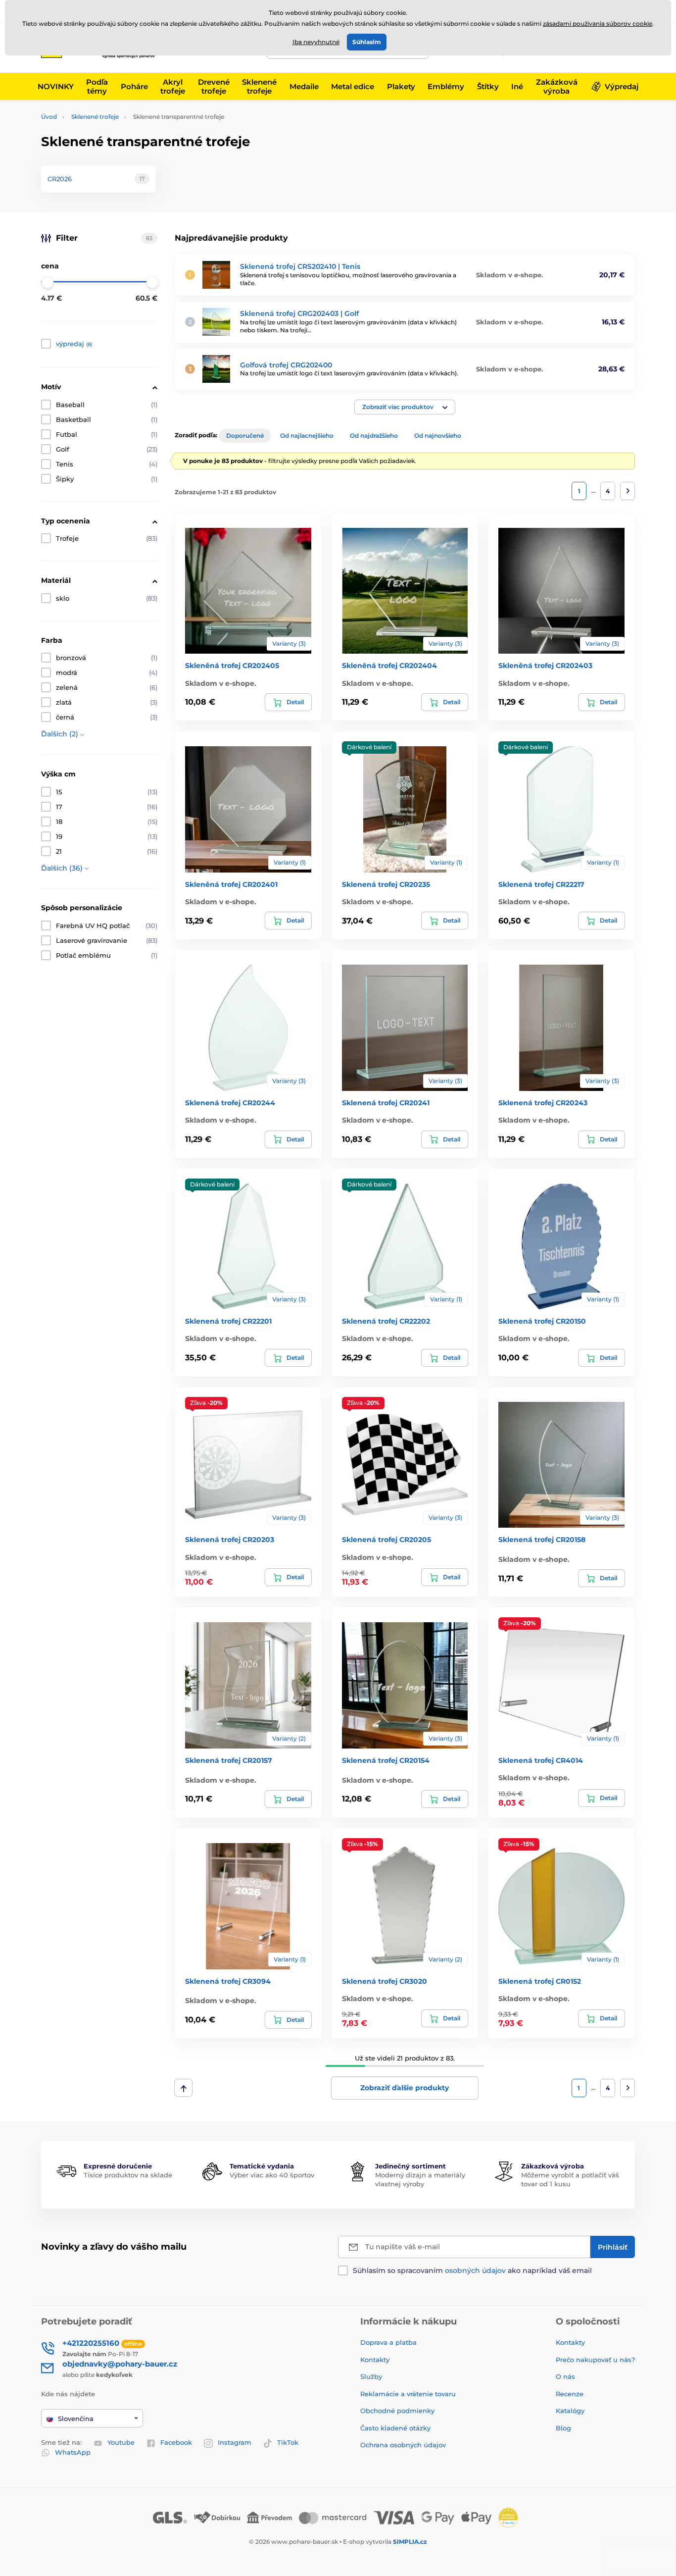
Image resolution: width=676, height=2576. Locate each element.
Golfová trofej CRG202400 (286, 365)
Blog (563, 2428)
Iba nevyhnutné (316, 42)
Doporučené (245, 436)
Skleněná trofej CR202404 (389, 666)
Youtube (121, 2442)
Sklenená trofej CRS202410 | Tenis (300, 266)
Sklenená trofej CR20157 (229, 1760)
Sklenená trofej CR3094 (228, 1981)
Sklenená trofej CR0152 (540, 1981)
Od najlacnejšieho (307, 436)
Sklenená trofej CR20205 (386, 1540)
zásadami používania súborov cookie (598, 24)
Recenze (570, 2394)
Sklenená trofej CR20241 (386, 1103)
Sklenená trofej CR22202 (386, 1321)
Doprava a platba (388, 2342)
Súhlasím (367, 42)
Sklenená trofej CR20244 (230, 1103)
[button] (405, 407)
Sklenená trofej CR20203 (230, 1540)
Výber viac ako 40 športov (272, 2175)
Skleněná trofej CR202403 (545, 666)
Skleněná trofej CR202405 (232, 666)
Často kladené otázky (395, 2428)
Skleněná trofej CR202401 (231, 884)
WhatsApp (73, 2452)
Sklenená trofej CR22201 (228, 1321)
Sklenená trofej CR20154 (386, 1760)
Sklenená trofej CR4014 (541, 1760)
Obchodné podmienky (397, 2411)
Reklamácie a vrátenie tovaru (408, 2394)
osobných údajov (475, 2270)
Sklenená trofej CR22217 (541, 884)
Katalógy (570, 2411)
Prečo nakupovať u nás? (595, 2360)
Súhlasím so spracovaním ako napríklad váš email (472, 2270)
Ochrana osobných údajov (403, 2445)
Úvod (49, 117)
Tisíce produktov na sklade (128, 2175)
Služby (371, 2376)
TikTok (288, 2442)
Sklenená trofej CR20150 (542, 1321)
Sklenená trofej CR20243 (543, 1103)
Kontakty (375, 2360)
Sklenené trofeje (95, 117)
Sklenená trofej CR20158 (542, 1540)
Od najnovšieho (438, 436)
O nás (565, 2376)
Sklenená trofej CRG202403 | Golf (299, 313)
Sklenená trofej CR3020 (385, 1981)
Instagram (235, 2442)
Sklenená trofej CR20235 (386, 884)
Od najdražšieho (374, 436)
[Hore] (183, 2088)
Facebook (176, 2442)
